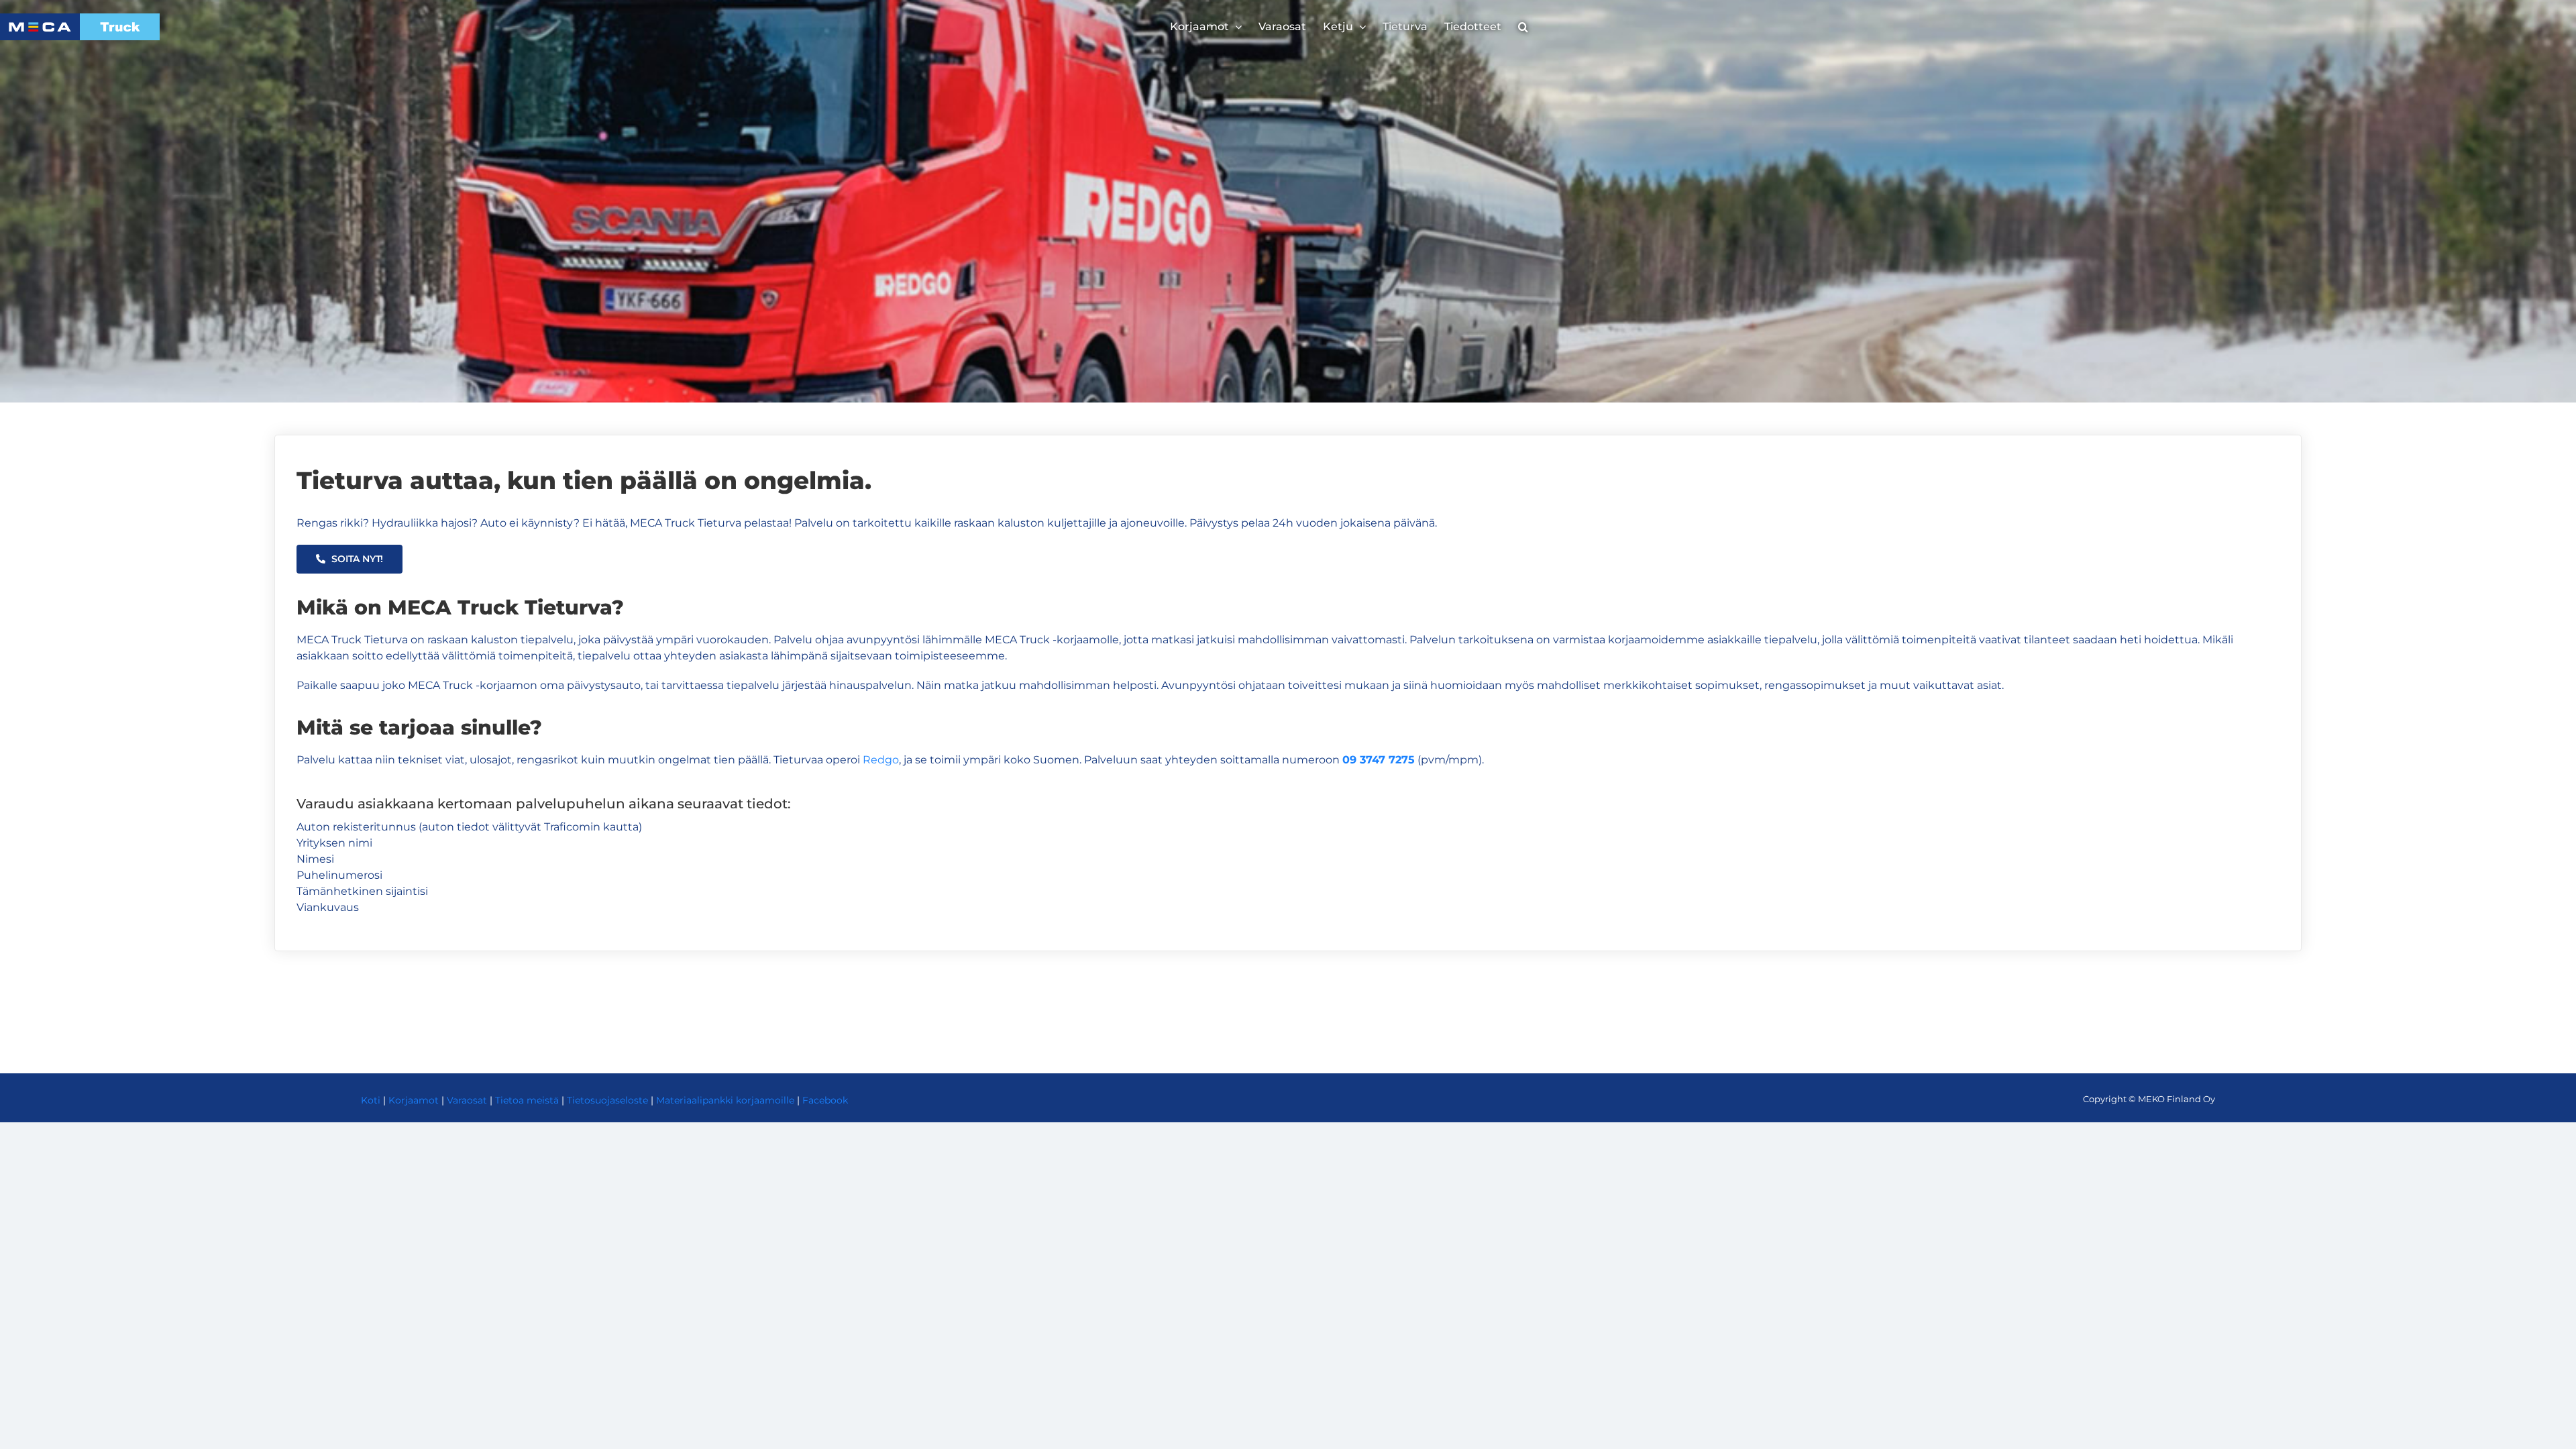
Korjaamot (414, 1100)
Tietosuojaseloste (607, 1100)
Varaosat (467, 1100)
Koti (371, 1100)
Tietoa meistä (527, 1100)
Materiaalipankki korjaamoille (725, 1100)
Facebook (825, 1100)
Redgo (881, 760)
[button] (1523, 27)
